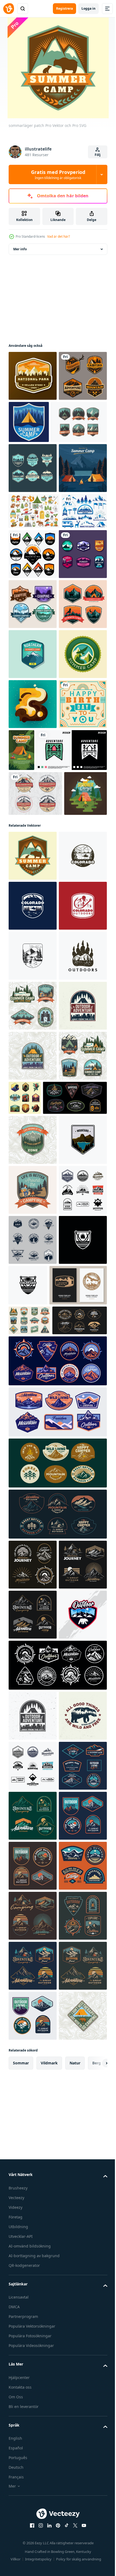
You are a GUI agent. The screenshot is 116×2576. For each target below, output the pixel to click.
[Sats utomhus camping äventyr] (33, 426)
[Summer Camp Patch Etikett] (33, 804)
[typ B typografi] (33, 954)
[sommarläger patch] (33, 904)
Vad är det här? (59, 236)
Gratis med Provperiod (58, 174)
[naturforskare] (33, 704)
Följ (98, 155)
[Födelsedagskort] (33, 1004)
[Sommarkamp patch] (79, 422)
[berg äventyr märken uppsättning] (80, 654)
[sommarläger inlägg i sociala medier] (30, 1138)
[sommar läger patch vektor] (37, 472)
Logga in (88, 8)
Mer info (20, 249)
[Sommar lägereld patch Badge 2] (33, 754)
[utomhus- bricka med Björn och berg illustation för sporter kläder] (33, 2489)
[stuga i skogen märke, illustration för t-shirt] (44, 1050)
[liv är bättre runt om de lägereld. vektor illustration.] (33, 1835)
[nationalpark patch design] (33, 376)
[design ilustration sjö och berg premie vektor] (33, 1785)
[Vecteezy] (9, 9)
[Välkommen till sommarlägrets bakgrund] (33, 568)
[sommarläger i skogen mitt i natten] (72, 1000)
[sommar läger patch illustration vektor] (33, 854)
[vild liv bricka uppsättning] (75, 1643)
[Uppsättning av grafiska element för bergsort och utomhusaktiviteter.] (31, 647)
